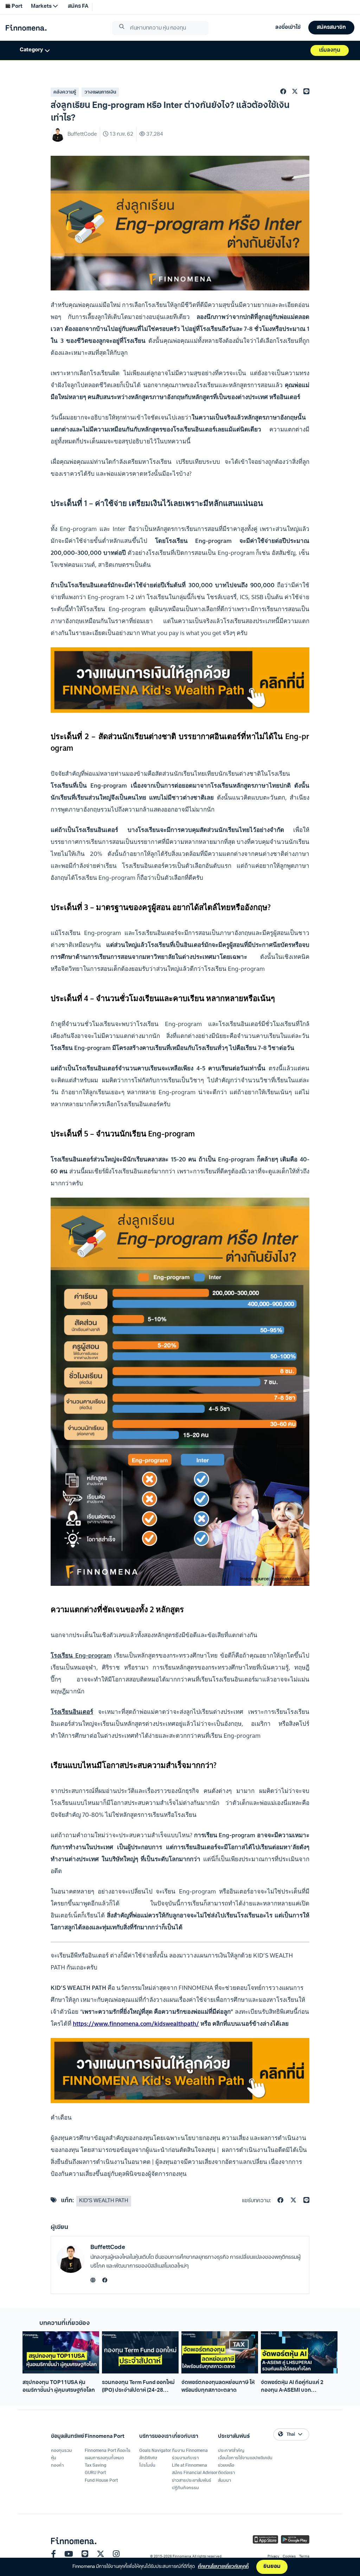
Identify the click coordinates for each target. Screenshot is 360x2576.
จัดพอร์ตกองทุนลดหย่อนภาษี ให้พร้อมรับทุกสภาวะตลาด (218, 2386)
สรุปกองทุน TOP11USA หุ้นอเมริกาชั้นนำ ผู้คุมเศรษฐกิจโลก (59, 2386)
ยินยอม (272, 2567)
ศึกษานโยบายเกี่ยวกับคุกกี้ (223, 2567)
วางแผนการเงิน (100, 92)
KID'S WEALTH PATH (104, 2201)
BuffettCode (108, 2247)
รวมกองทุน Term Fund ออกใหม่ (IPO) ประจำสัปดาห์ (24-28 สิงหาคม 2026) (138, 2387)
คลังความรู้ (65, 92)
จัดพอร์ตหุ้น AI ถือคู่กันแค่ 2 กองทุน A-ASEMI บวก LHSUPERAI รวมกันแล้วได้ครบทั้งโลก (297, 2387)
